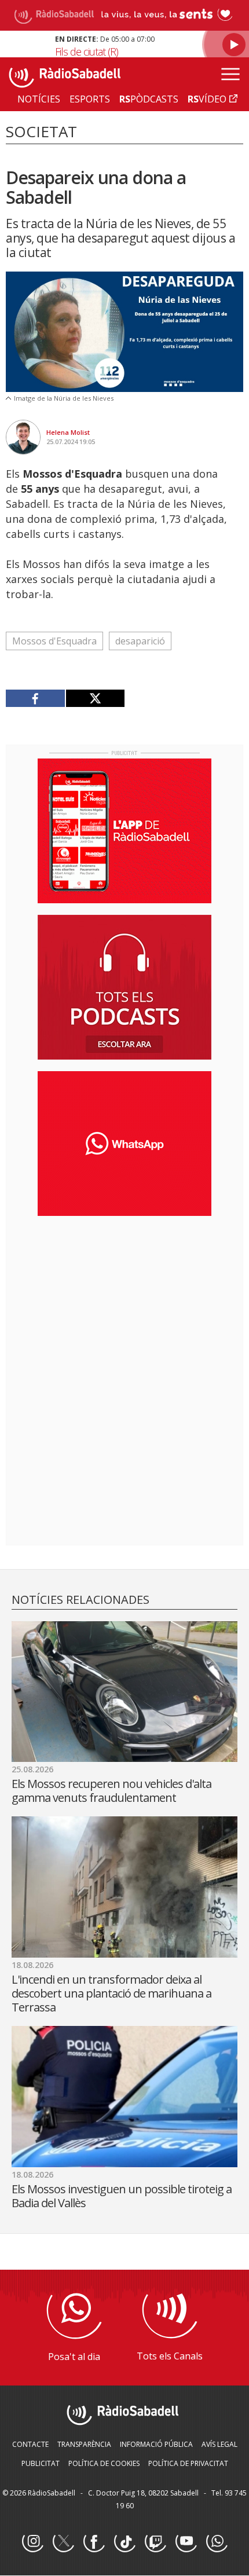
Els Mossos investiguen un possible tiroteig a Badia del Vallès (122, 2196)
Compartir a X (95, 698)
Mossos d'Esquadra (54, 641)
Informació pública (156, 2444)
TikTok (124, 2542)
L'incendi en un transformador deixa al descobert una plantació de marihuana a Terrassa (111, 1993)
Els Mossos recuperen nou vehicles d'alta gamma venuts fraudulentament (111, 1791)
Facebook (94, 2542)
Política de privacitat (188, 2463)
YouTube (186, 2542)
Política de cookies (104, 2463)
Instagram (32, 2542)
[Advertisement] (124, 1300)
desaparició (140, 641)
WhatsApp (217, 2542)
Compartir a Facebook (36, 698)
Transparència (84, 2444)
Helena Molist (68, 432)
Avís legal (219, 2444)
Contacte (30, 2444)
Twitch (155, 2542)
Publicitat (41, 2463)
